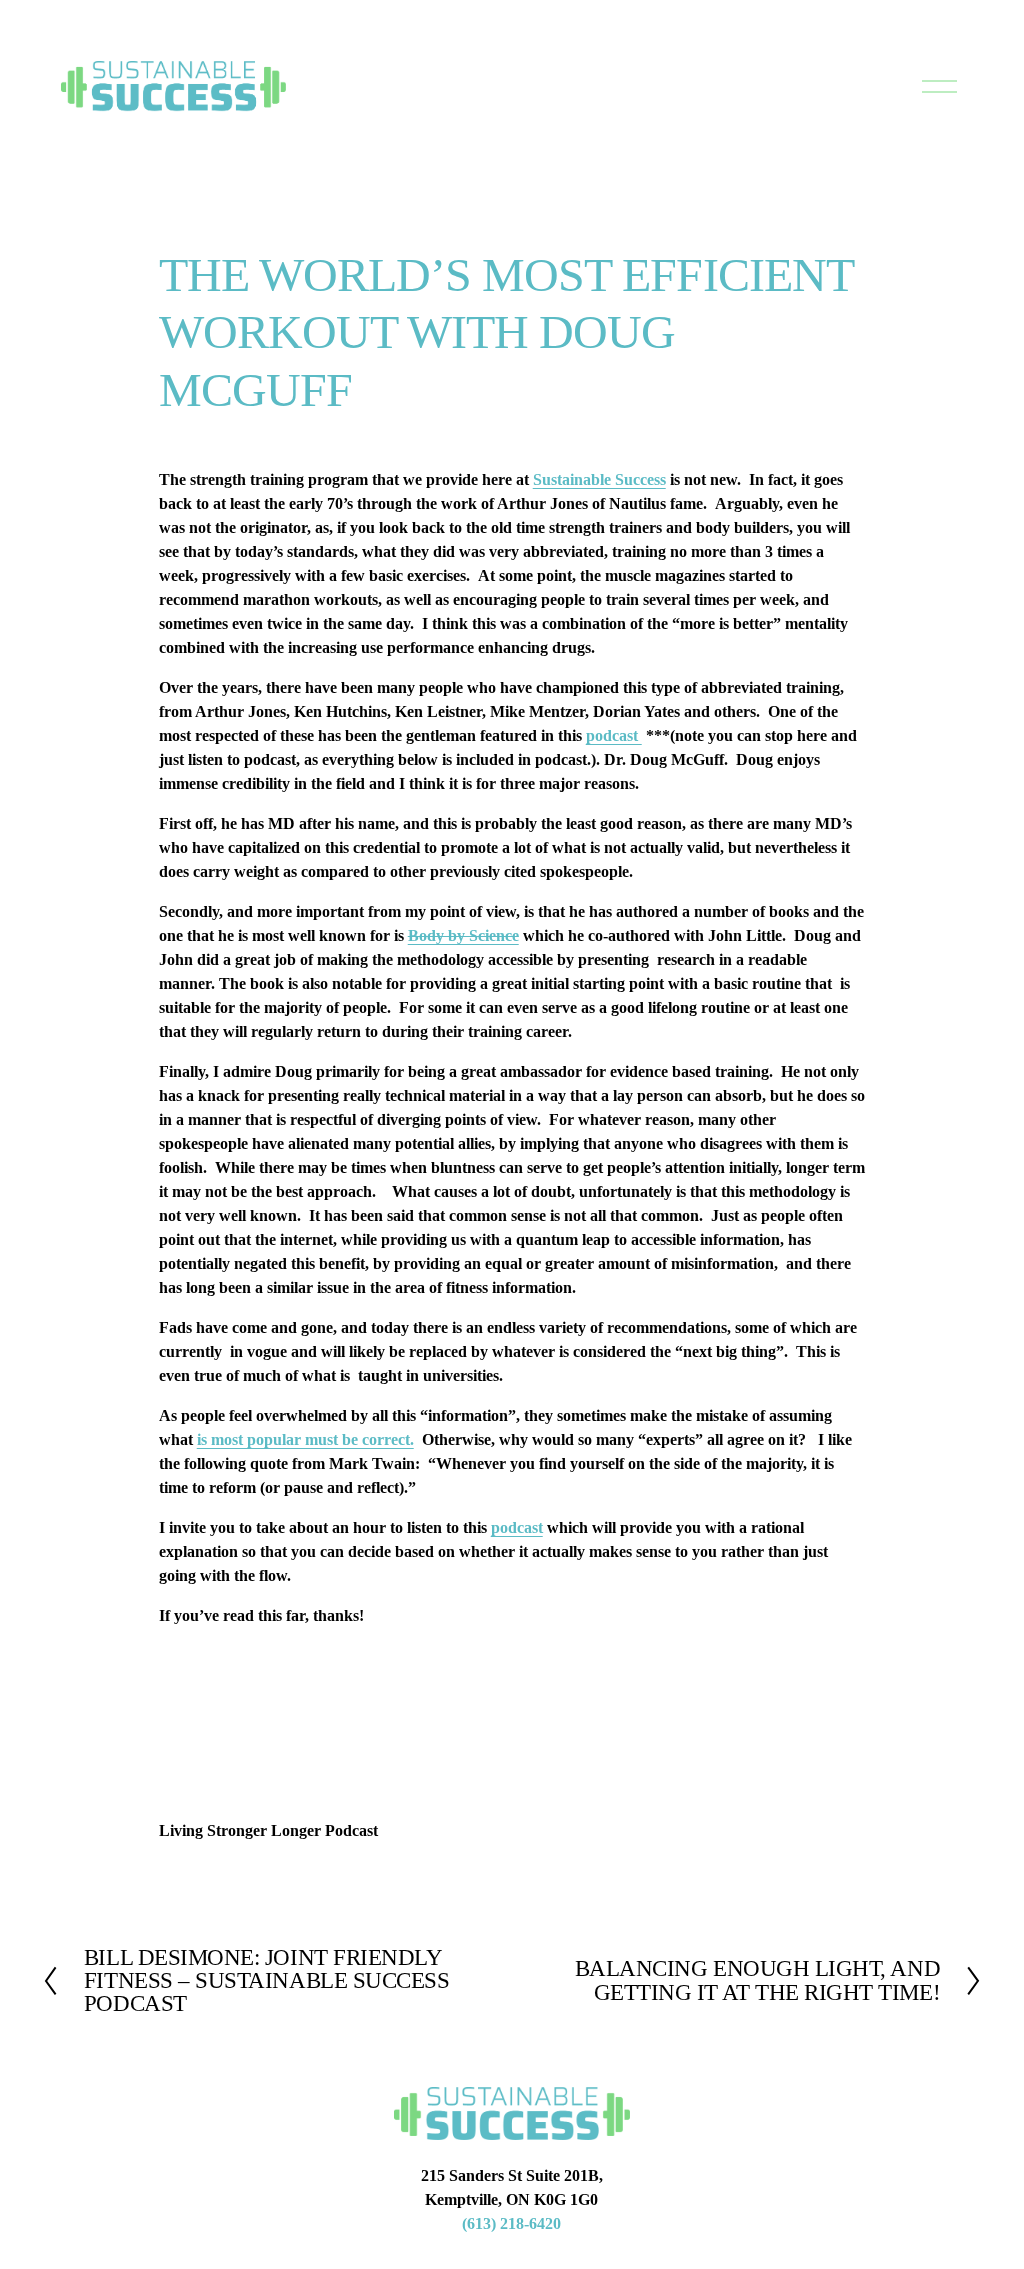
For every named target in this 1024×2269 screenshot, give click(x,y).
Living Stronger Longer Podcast (268, 1830)
